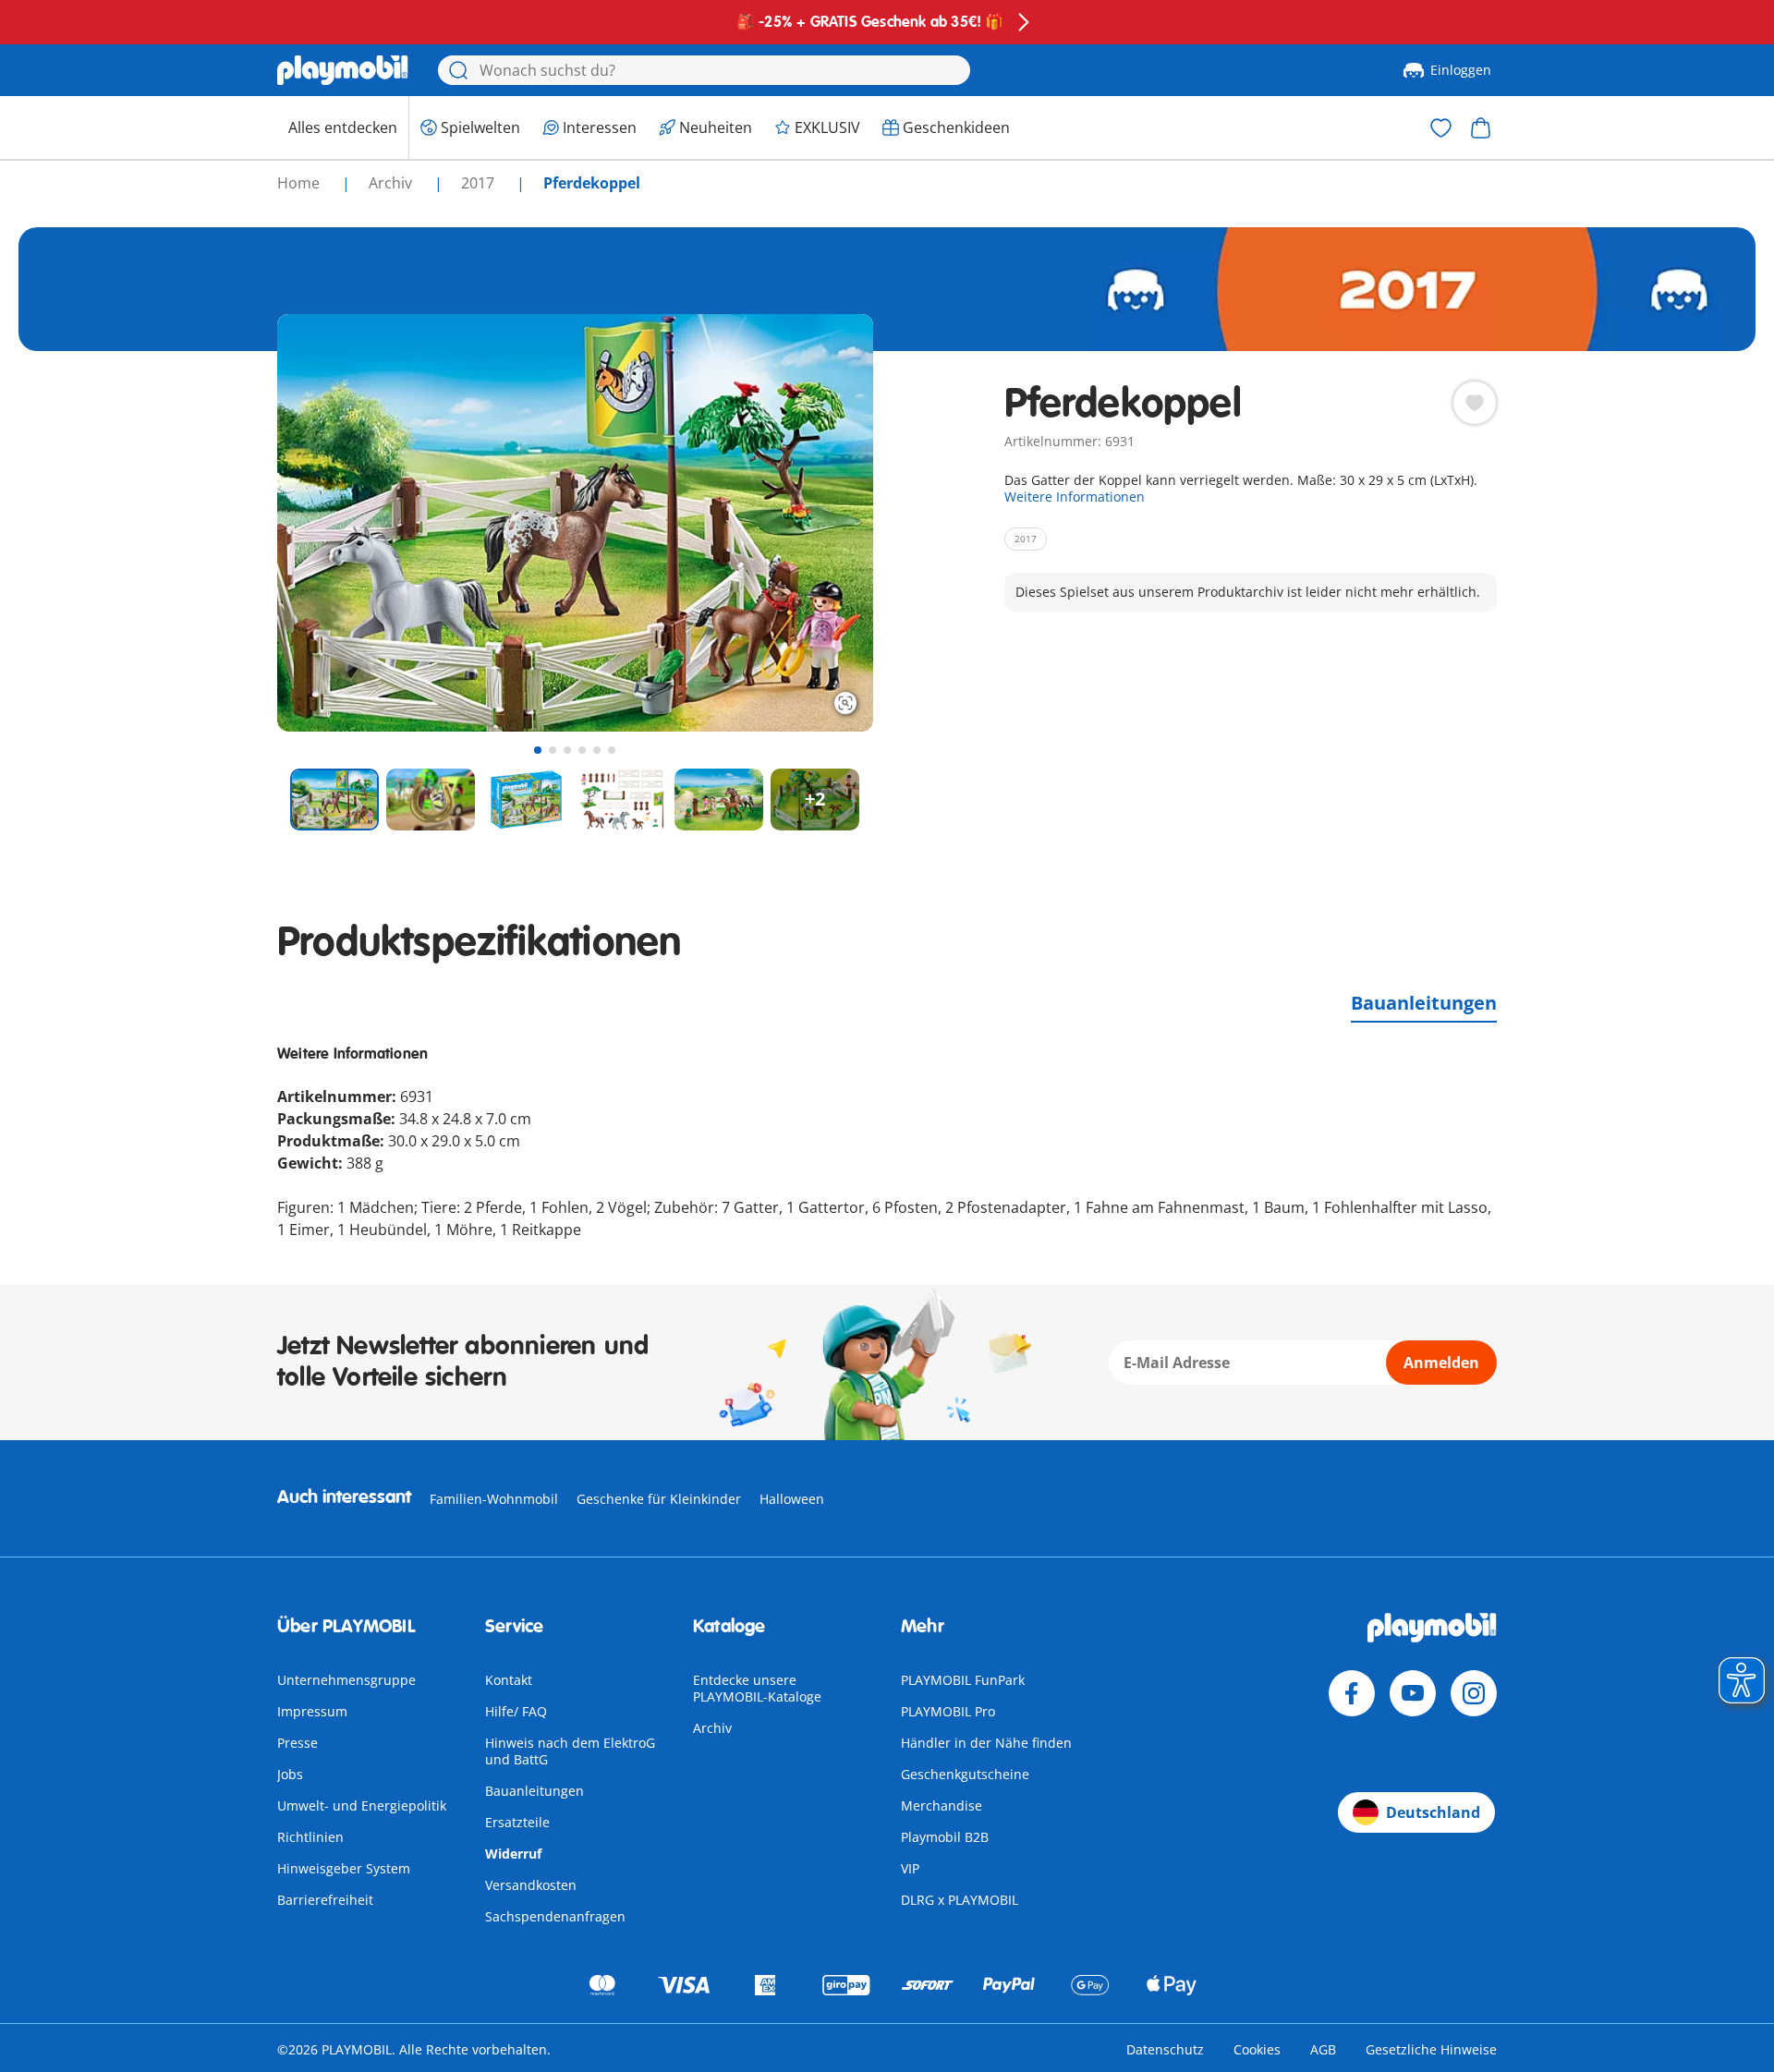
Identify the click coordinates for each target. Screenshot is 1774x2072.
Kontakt (509, 1680)
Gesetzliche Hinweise (1431, 2049)
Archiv (712, 1728)
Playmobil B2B (945, 1837)
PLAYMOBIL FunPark (963, 1680)
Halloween (792, 1499)
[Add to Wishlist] (1475, 403)
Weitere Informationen (1075, 497)
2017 (480, 183)
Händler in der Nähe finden (986, 1743)
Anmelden (1441, 1363)
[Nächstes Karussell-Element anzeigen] (825, 523)
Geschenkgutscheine (965, 1774)
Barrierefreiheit (325, 1900)
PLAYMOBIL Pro (948, 1711)
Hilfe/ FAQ (516, 1711)
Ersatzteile (517, 1822)
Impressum (312, 1711)
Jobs (290, 1774)
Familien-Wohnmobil (494, 1499)
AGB (1323, 2049)
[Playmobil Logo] (343, 70)
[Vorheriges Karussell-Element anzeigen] (325, 523)
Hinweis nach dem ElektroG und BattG (570, 1751)
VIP (910, 1868)
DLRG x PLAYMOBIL (960, 1900)
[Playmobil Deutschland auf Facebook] (1352, 1693)
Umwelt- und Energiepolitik (362, 1805)
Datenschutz (1165, 2049)
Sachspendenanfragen (555, 1916)
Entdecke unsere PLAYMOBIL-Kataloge (757, 1688)
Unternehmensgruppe (346, 1680)
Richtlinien (310, 1837)
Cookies (1257, 2049)
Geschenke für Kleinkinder (659, 1499)
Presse (298, 1743)
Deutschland (1433, 1812)
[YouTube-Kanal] (1413, 1693)
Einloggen (1461, 70)
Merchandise (942, 1805)
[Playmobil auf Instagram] (1474, 1693)
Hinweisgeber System (344, 1868)
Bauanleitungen (1424, 1003)
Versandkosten (531, 1885)
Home (300, 183)
